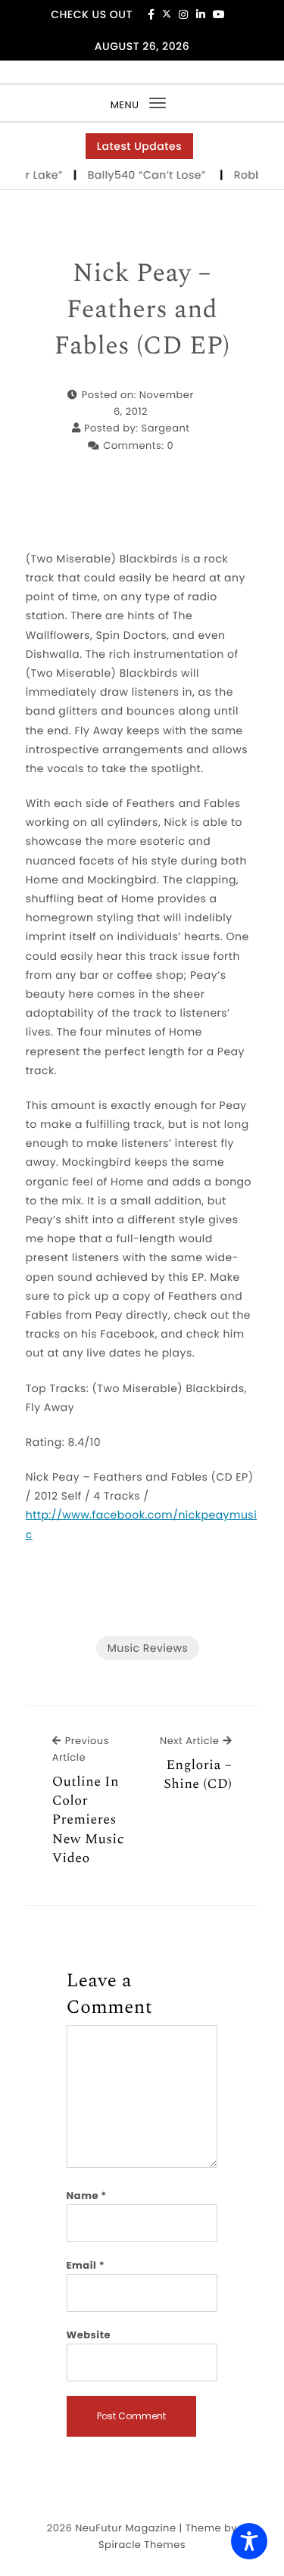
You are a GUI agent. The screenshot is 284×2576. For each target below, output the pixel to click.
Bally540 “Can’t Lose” (144, 175)
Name (87, 2196)
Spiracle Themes (142, 2545)
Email (86, 2265)
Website (89, 2335)
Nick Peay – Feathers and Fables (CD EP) (142, 310)
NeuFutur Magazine (125, 2528)
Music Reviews (148, 1648)
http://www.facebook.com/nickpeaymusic (141, 1524)
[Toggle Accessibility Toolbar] (249, 2541)
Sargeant (166, 428)
